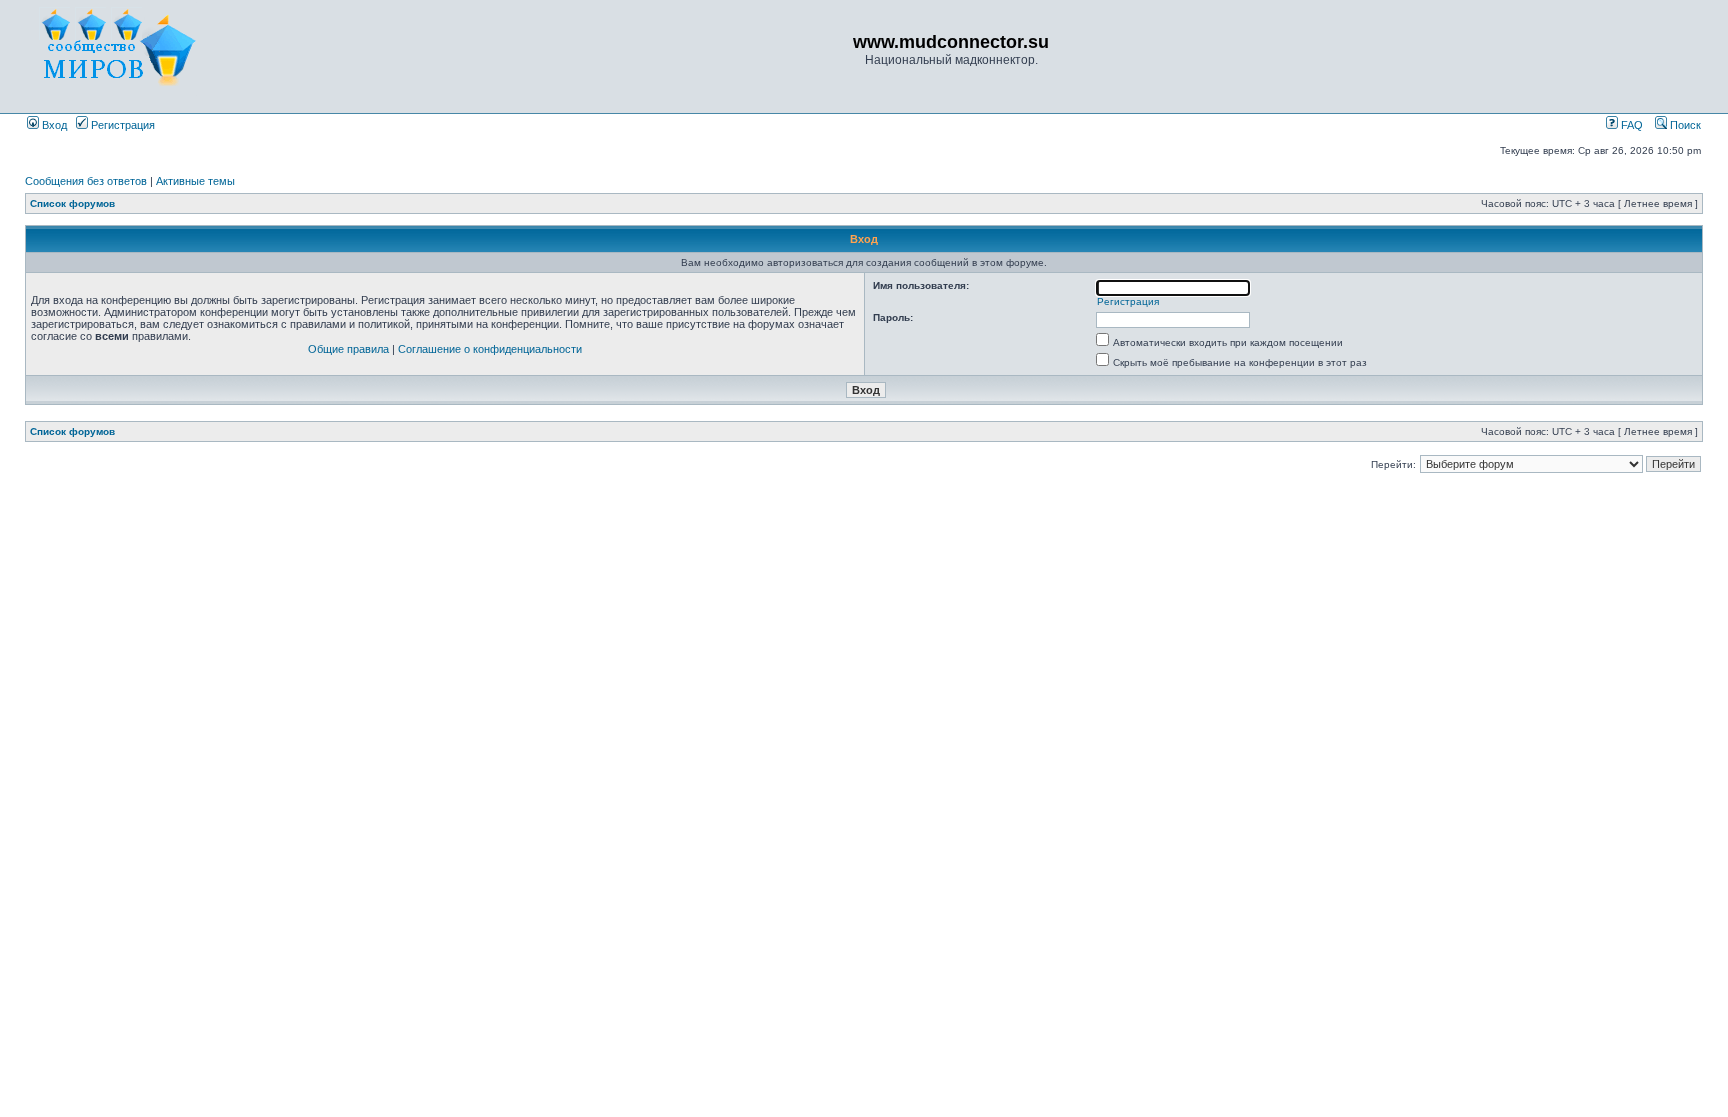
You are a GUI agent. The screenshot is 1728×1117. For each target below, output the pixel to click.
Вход (53, 125)
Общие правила (348, 349)
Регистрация (121, 125)
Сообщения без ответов (86, 181)
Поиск (1684, 125)
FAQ (1630, 125)
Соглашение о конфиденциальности (490, 349)
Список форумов (72, 203)
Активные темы (195, 181)
